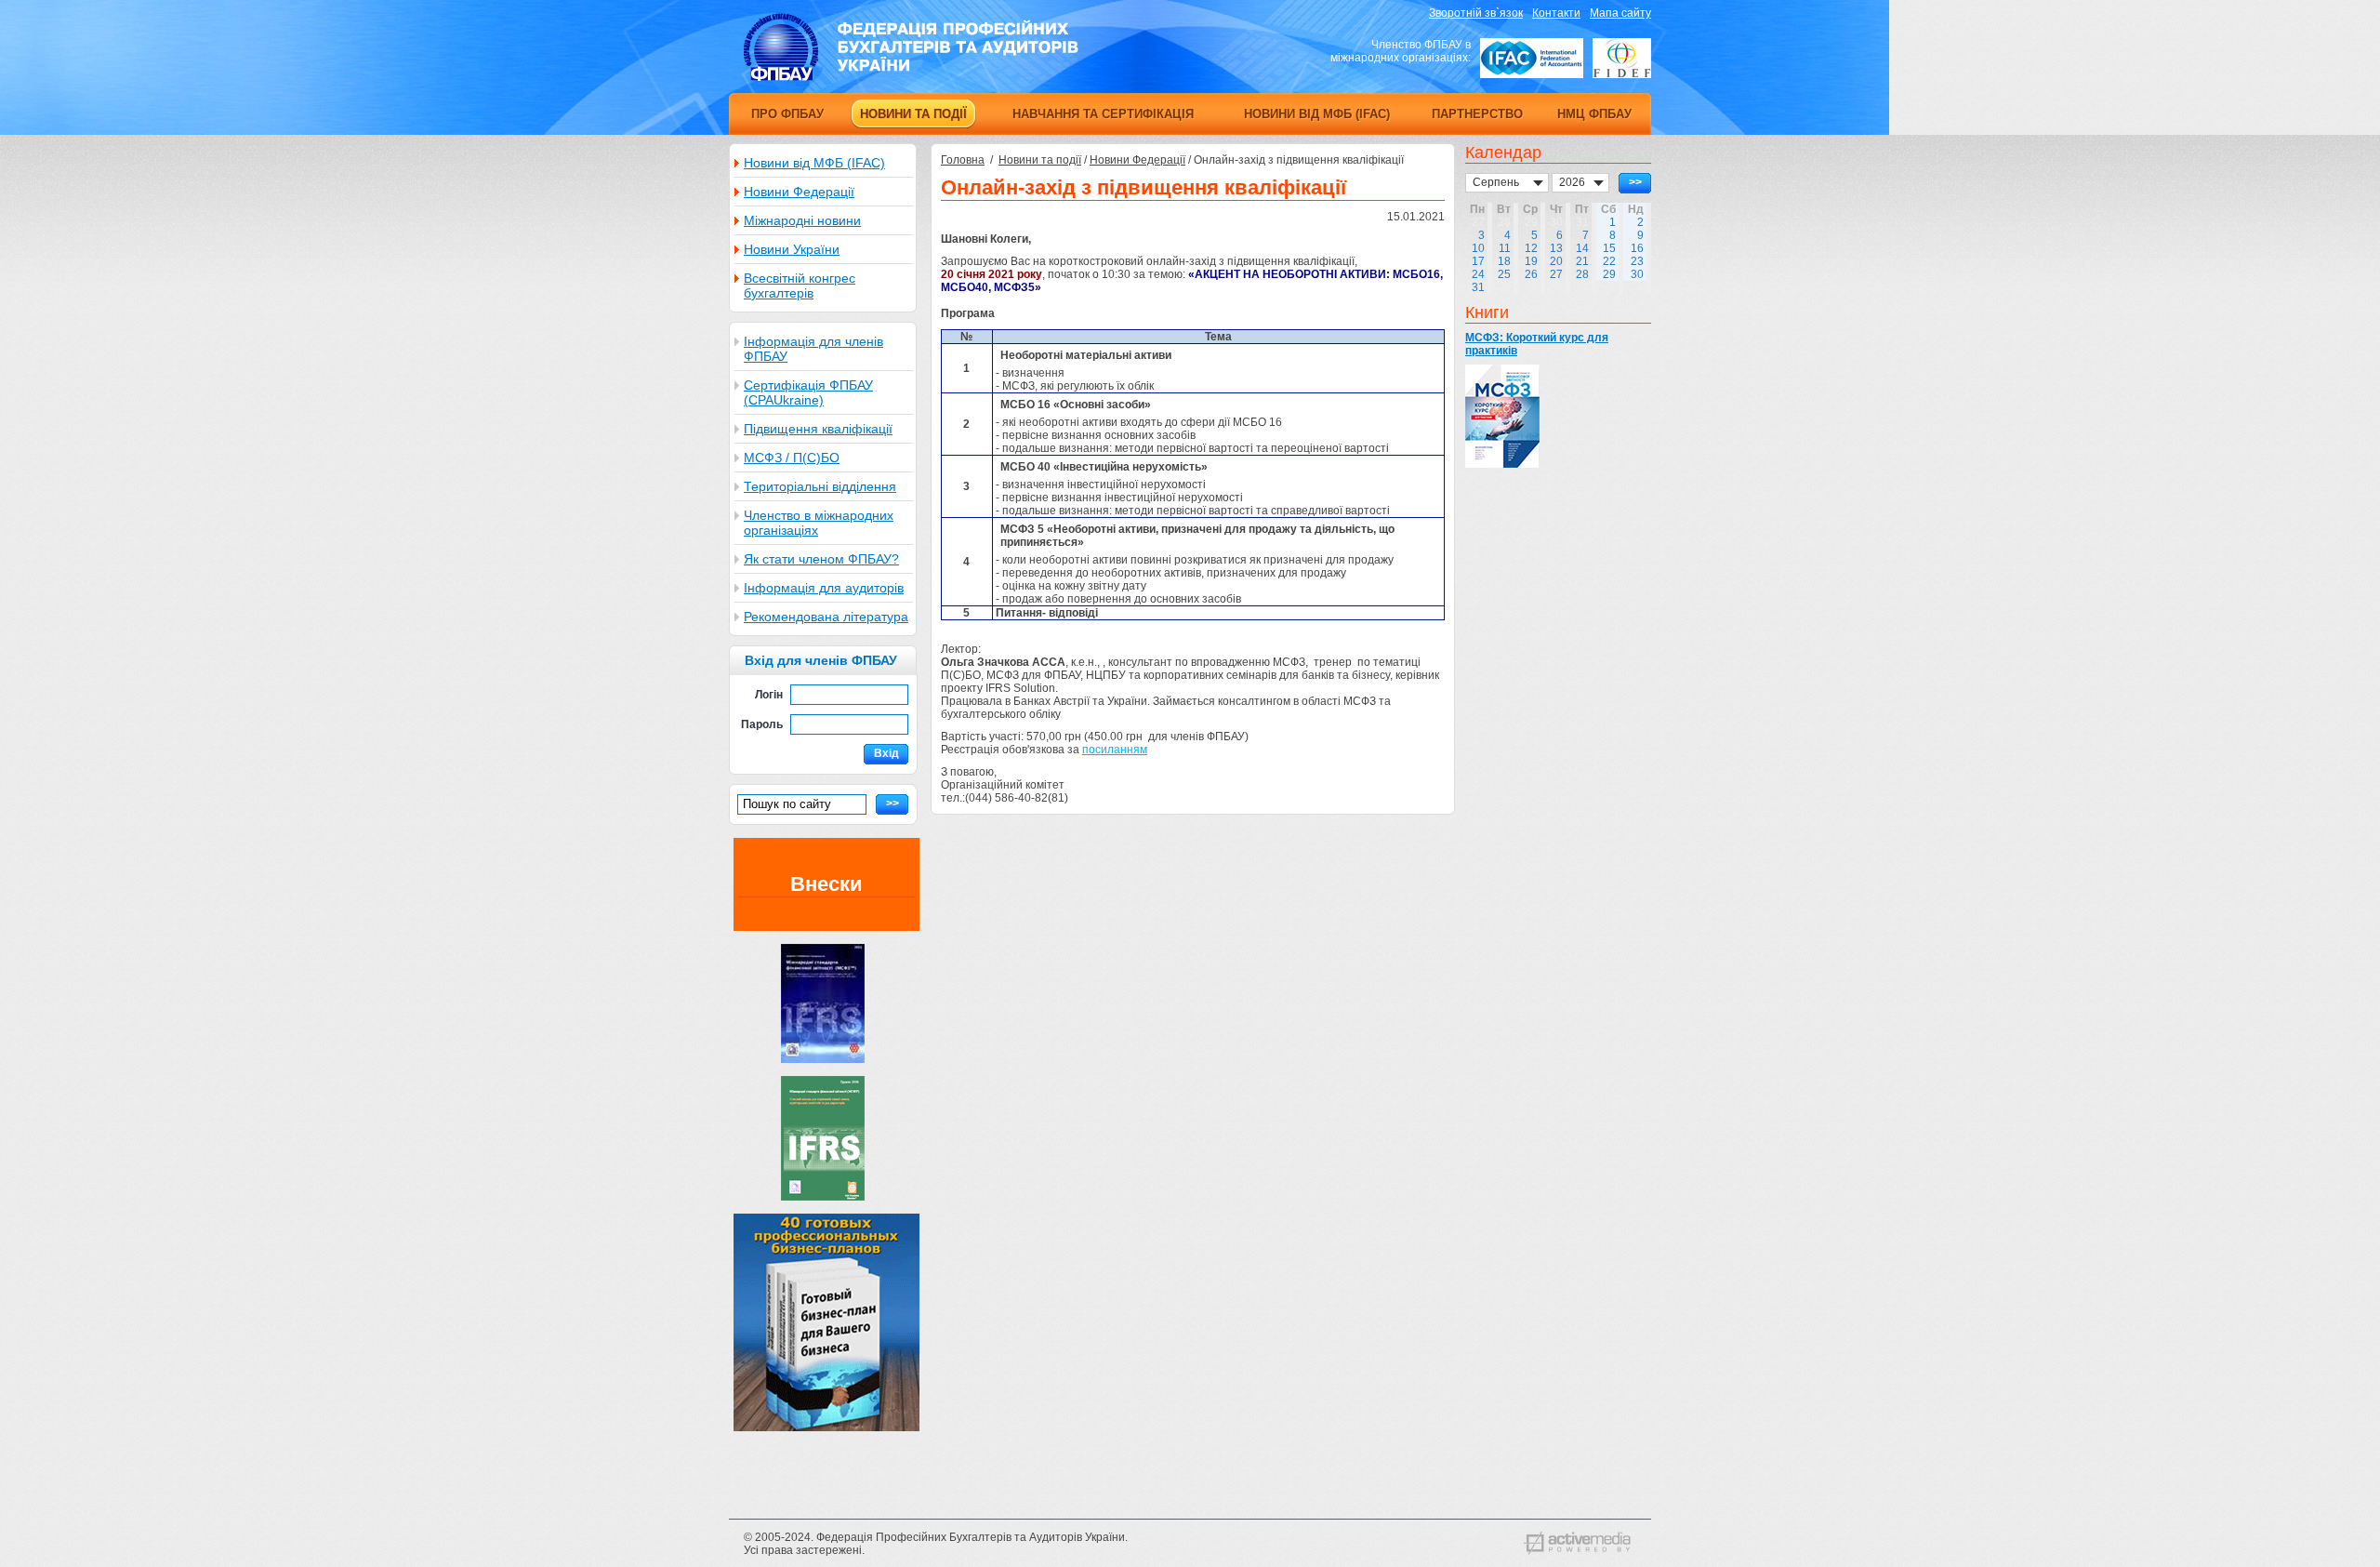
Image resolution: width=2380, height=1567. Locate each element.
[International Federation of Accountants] (1532, 58)
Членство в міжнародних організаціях (819, 523)
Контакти (1556, 13)
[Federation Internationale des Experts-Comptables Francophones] (1622, 58)
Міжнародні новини (802, 220)
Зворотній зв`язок (1476, 13)
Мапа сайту (1620, 13)
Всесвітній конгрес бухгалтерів (800, 286)
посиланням (1115, 750)
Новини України (792, 249)
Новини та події (1040, 160)
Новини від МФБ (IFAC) (814, 163)
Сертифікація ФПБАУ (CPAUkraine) (808, 392)
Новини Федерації (799, 192)
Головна (963, 160)
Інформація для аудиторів (824, 588)
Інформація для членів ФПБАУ (813, 349)
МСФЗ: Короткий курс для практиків (1537, 344)
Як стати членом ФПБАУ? (821, 559)
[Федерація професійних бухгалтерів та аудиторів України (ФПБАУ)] (911, 77)
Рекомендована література (826, 617)
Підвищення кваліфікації (818, 429)
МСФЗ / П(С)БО (792, 458)
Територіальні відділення (820, 486)
